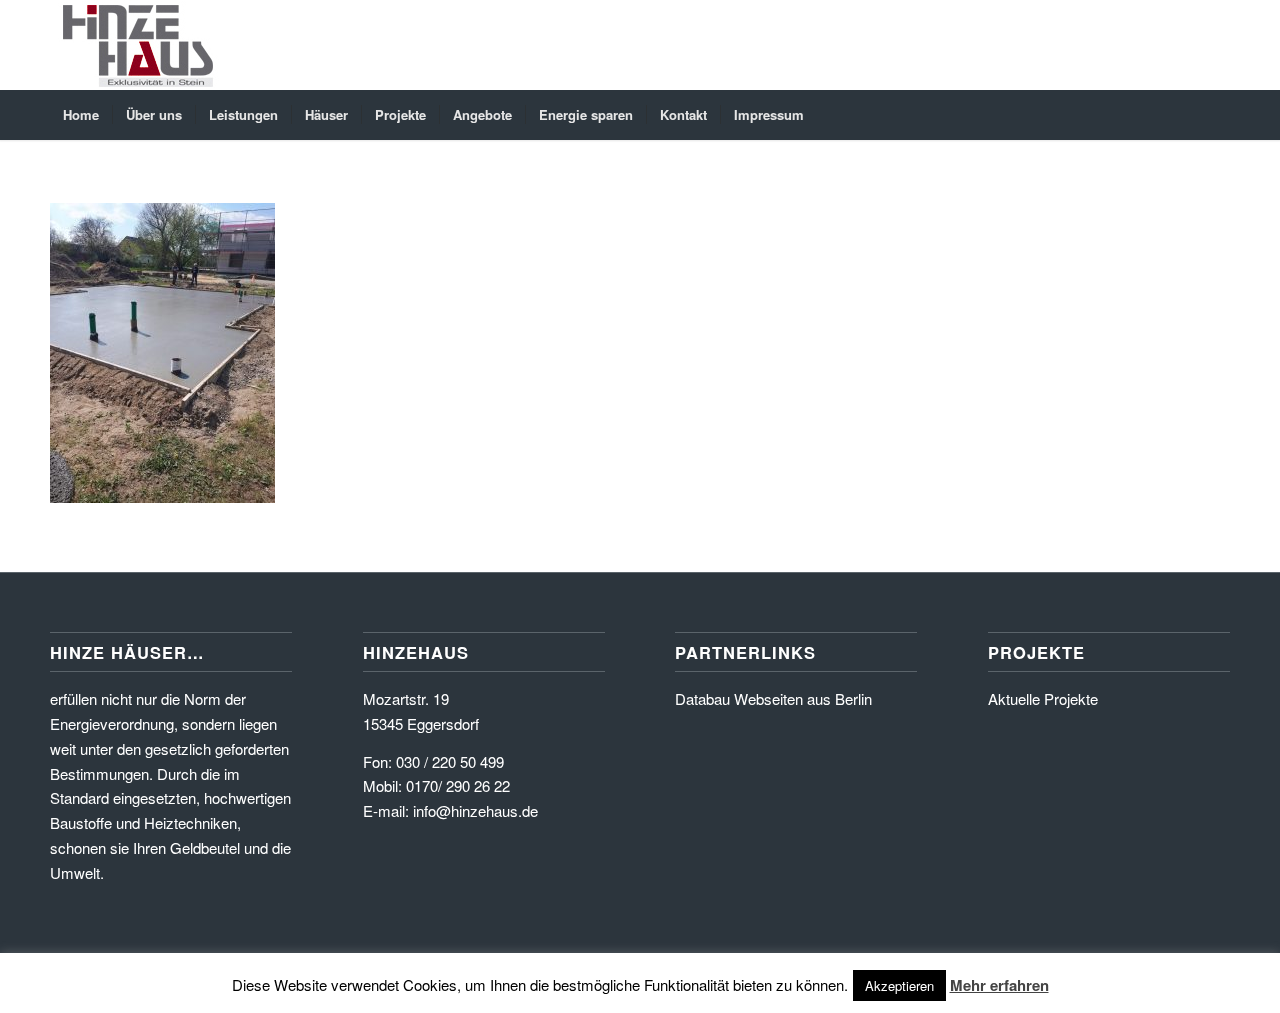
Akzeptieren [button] (899, 985)
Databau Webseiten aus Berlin (773, 698)
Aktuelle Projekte (1043, 698)
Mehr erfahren (999, 985)
